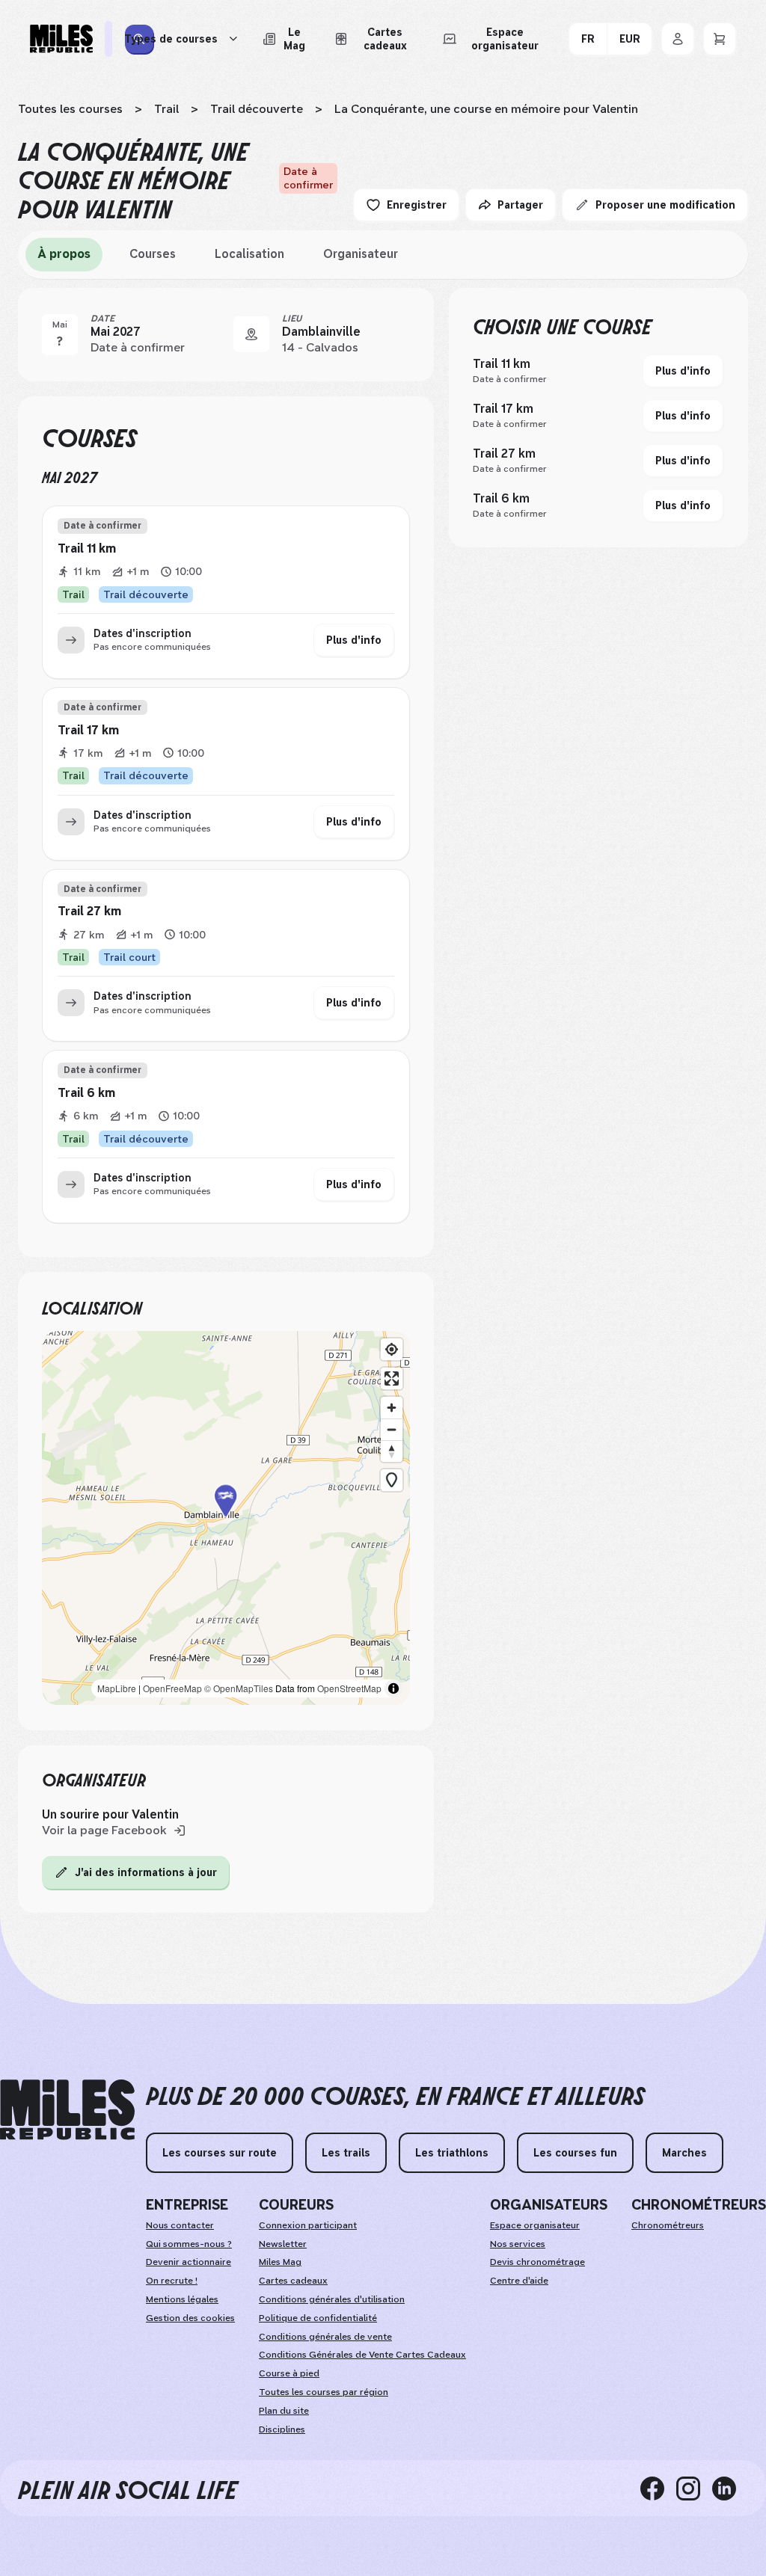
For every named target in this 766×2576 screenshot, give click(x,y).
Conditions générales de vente (325, 2337)
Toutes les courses (70, 109)
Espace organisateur (535, 2225)
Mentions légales (182, 2299)
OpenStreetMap (349, 1688)
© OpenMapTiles (239, 1688)
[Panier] (720, 39)
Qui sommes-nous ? (189, 2244)
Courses (153, 254)
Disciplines (282, 2429)
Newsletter (283, 2244)
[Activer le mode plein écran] (392, 1378)
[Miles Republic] (61, 39)
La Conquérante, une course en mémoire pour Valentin (486, 109)
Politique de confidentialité (318, 2318)
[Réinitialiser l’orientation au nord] (392, 1451)
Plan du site (284, 2411)
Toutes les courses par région (324, 2392)
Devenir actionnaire (189, 2262)
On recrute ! (172, 2281)
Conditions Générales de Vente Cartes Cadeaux (362, 2355)
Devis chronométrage (537, 2262)
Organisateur (361, 254)
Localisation (249, 254)
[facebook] (658, 2488)
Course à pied (289, 2373)
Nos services (518, 2244)
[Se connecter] (678, 39)
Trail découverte (257, 109)
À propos (64, 254)
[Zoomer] (392, 1408)
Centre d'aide (519, 2281)
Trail (166, 109)
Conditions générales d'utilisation (332, 2299)
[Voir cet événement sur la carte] (251, 334)
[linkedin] (730, 2488)
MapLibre (117, 1688)
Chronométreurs (668, 2225)
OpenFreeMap (172, 1688)
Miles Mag (280, 2262)
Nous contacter (180, 2225)
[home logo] (67, 2110)
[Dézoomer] (392, 1429)
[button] (226, 1518)
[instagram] (694, 2488)
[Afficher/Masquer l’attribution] (393, 1688)
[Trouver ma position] (392, 1349)
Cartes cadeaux (293, 2281)
